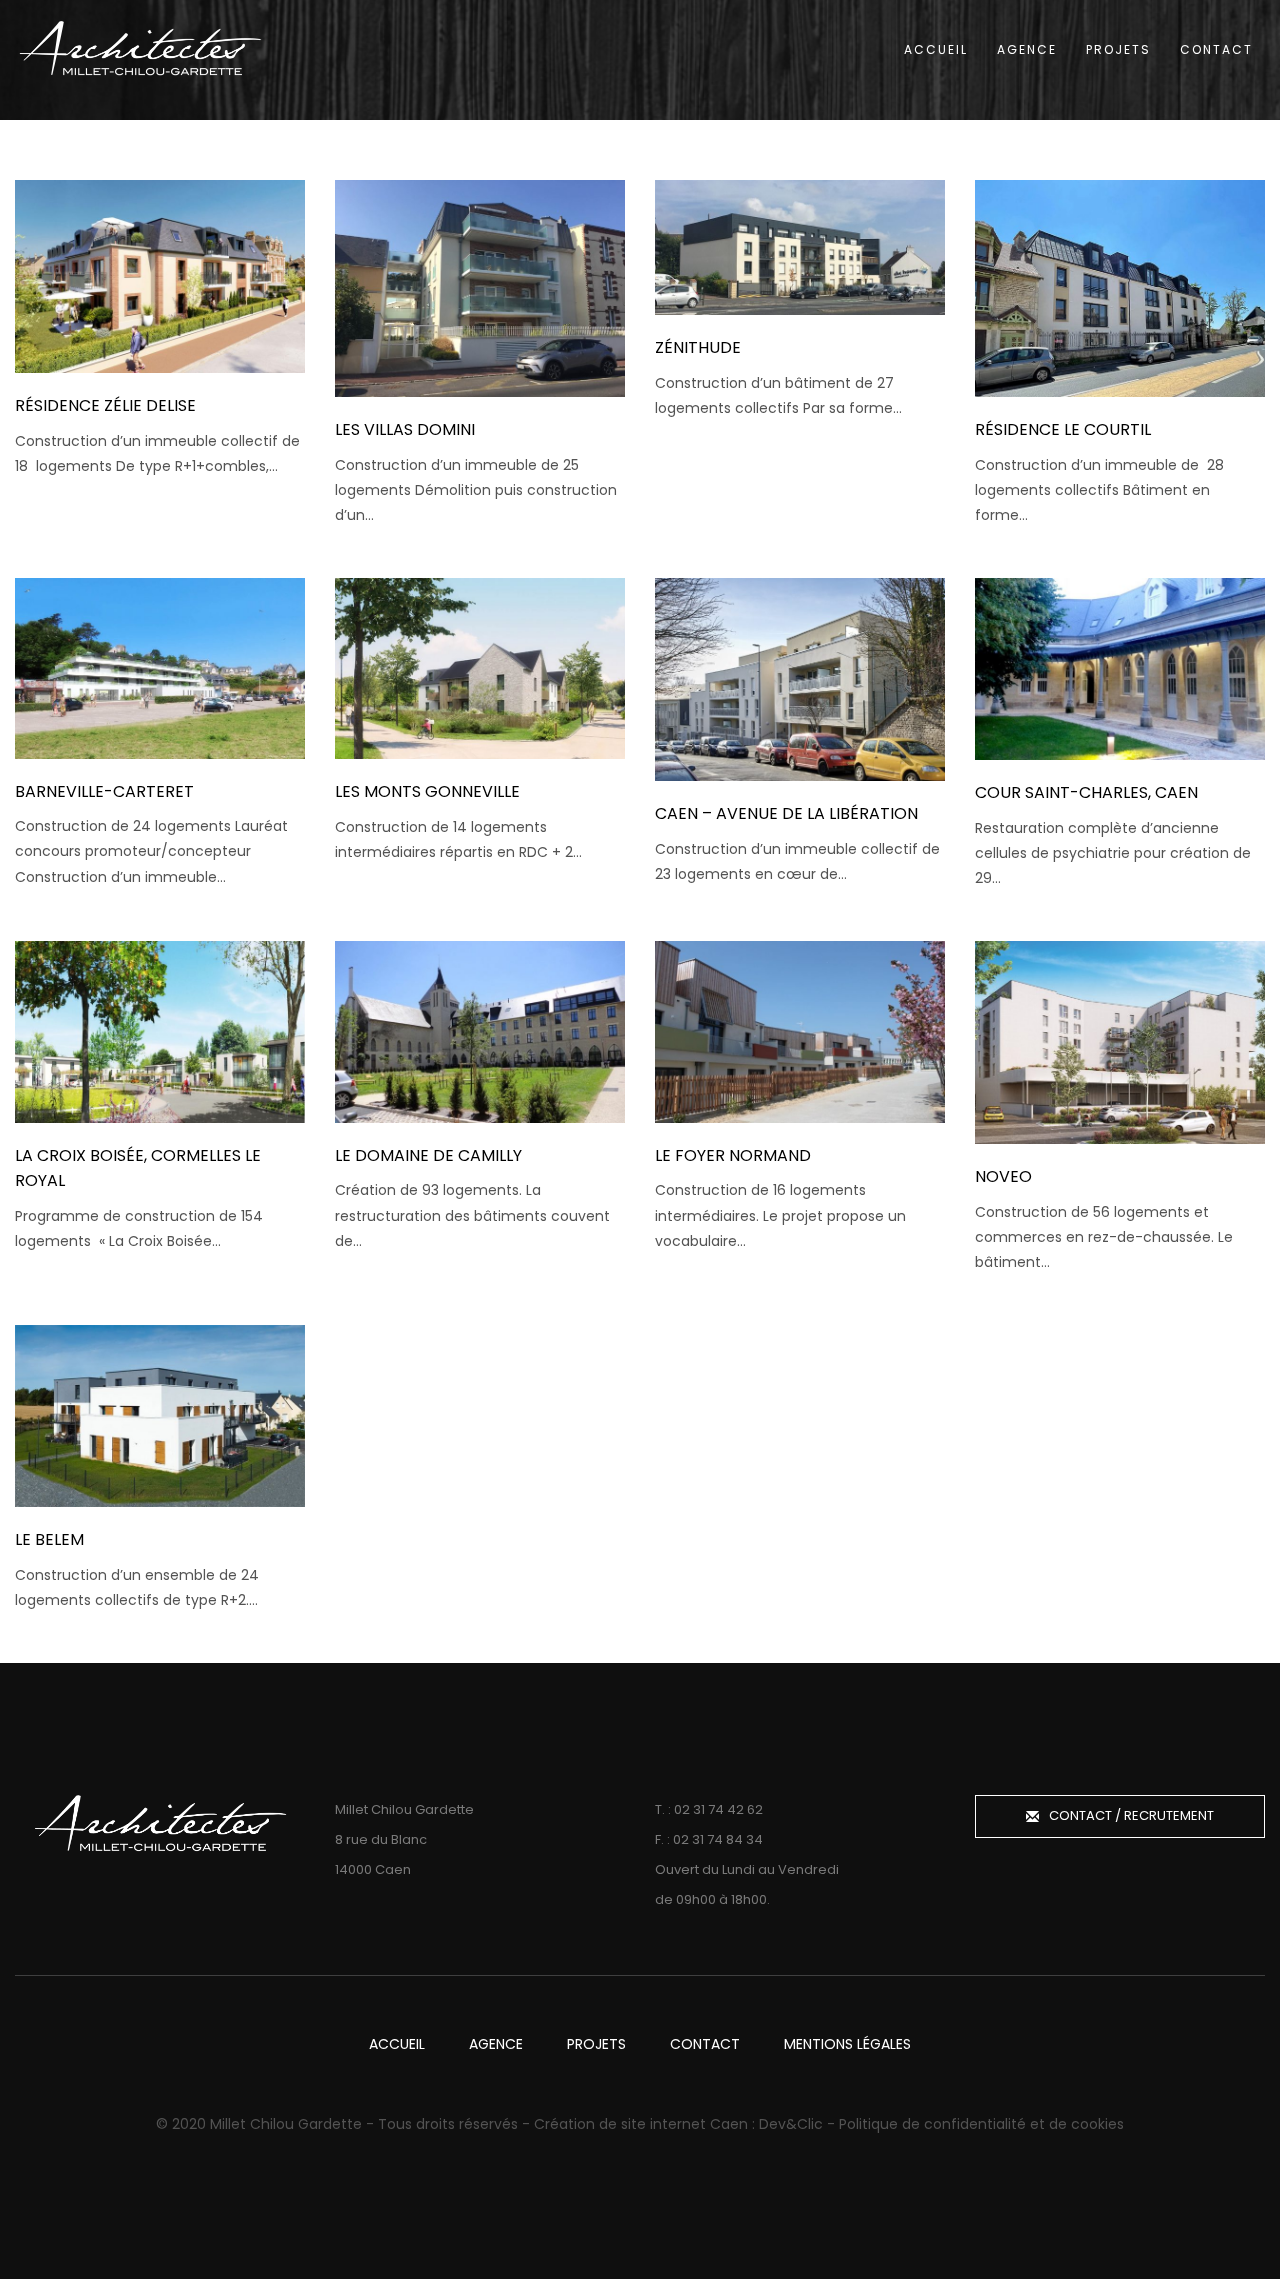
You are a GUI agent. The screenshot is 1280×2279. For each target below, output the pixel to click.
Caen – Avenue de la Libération (786, 813)
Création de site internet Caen (641, 2124)
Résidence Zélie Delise (105, 405)
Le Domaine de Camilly (428, 1155)
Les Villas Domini (405, 429)
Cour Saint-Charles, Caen (1086, 792)
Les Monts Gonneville (427, 791)
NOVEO (1003, 1176)
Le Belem (49, 1539)
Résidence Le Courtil (1063, 429)
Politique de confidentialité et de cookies (981, 2124)
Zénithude (698, 347)
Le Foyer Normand (733, 1155)
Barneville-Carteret (104, 791)
